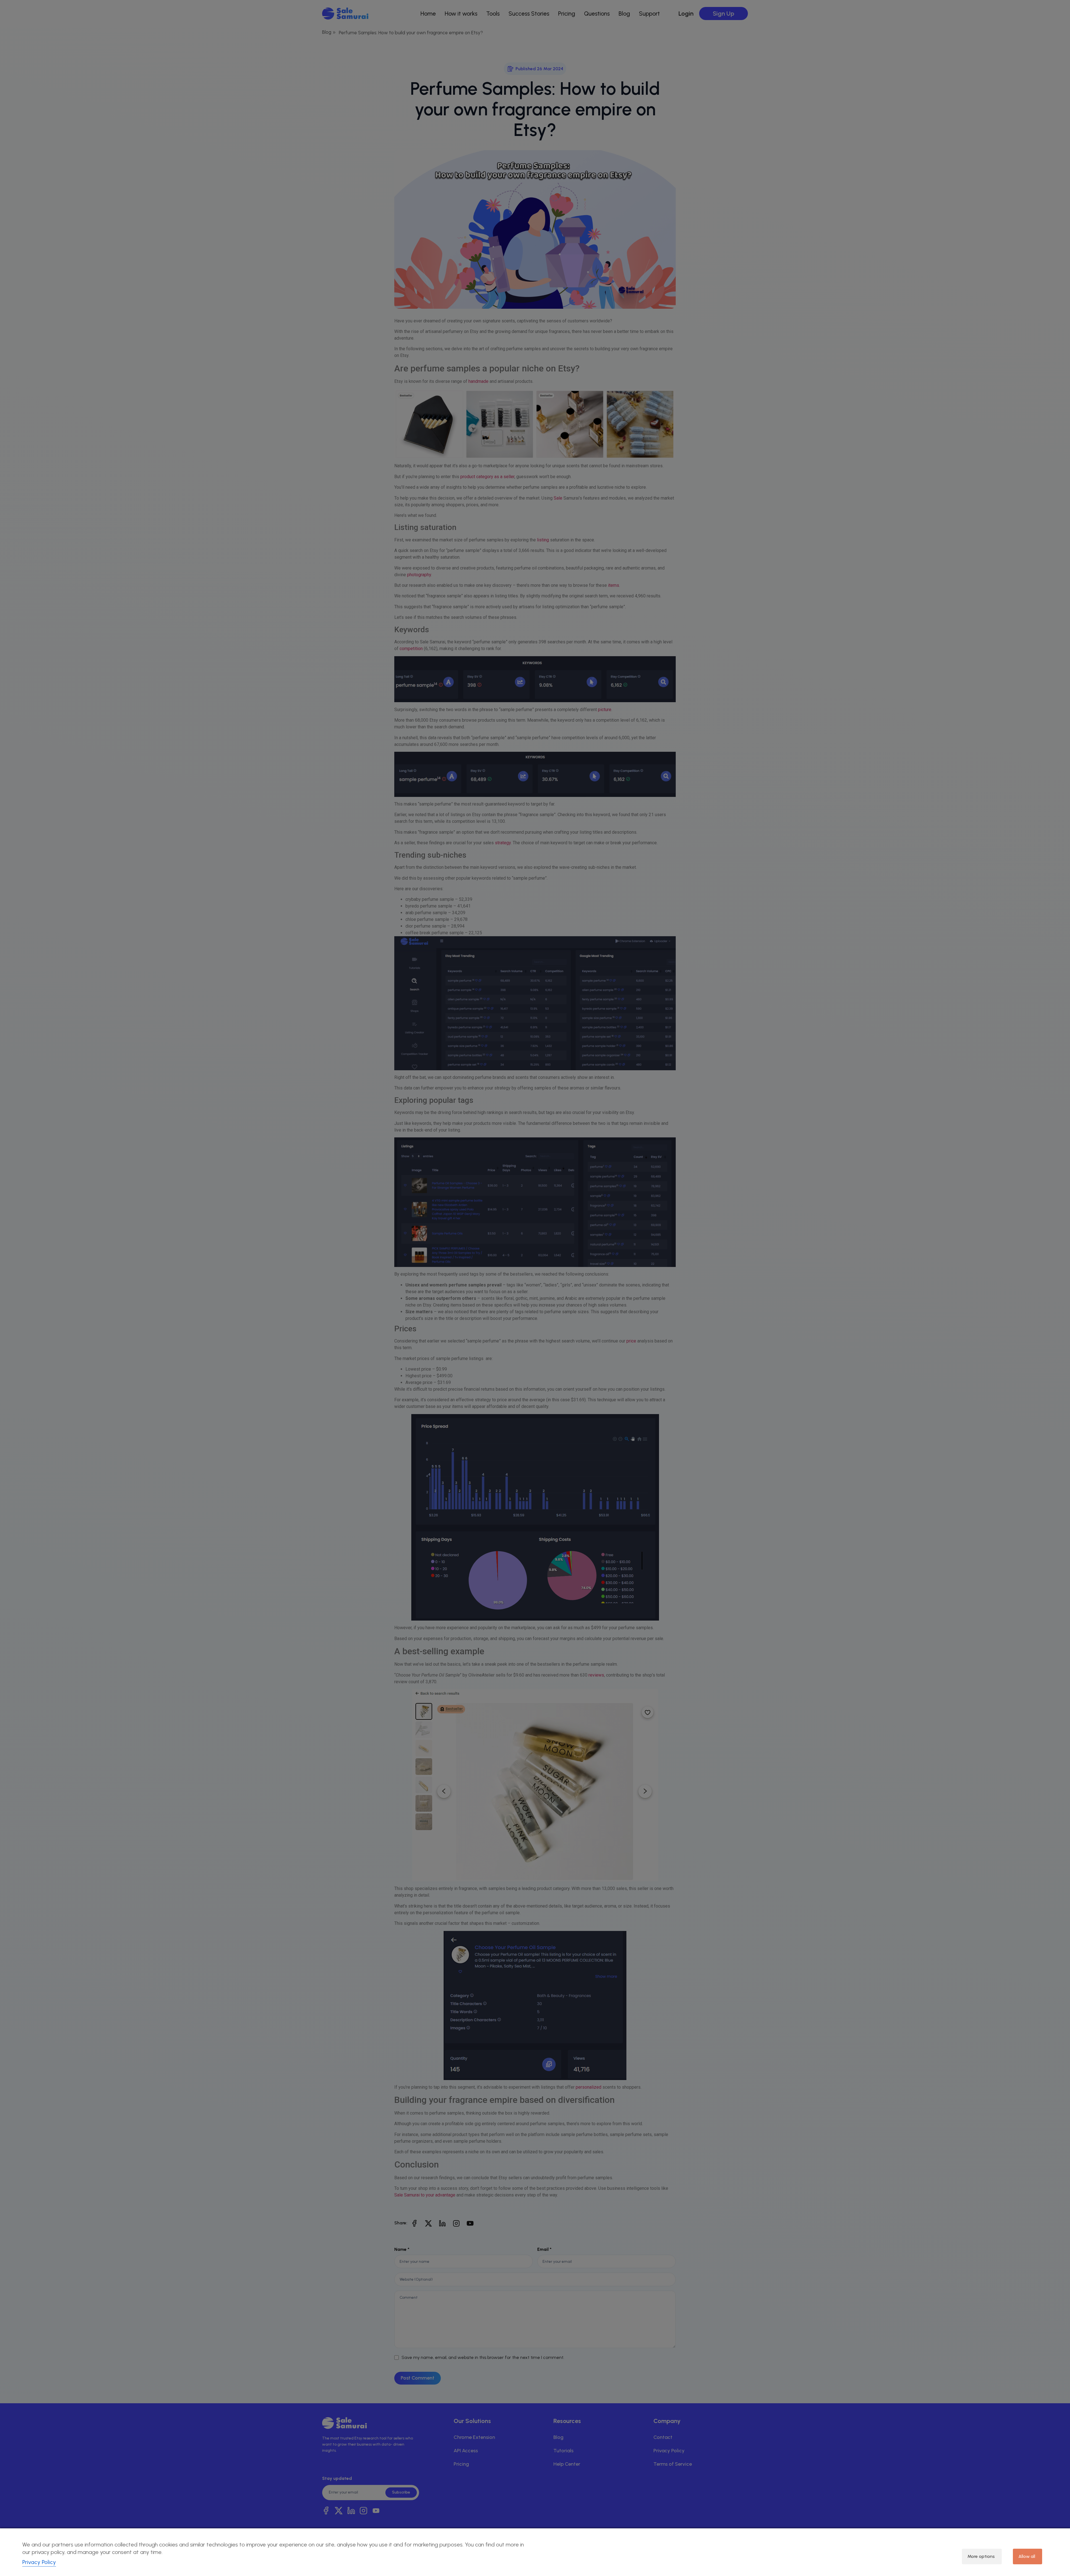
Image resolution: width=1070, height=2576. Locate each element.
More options (981, 2556)
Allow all (1027, 2556)
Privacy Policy (39, 2562)
